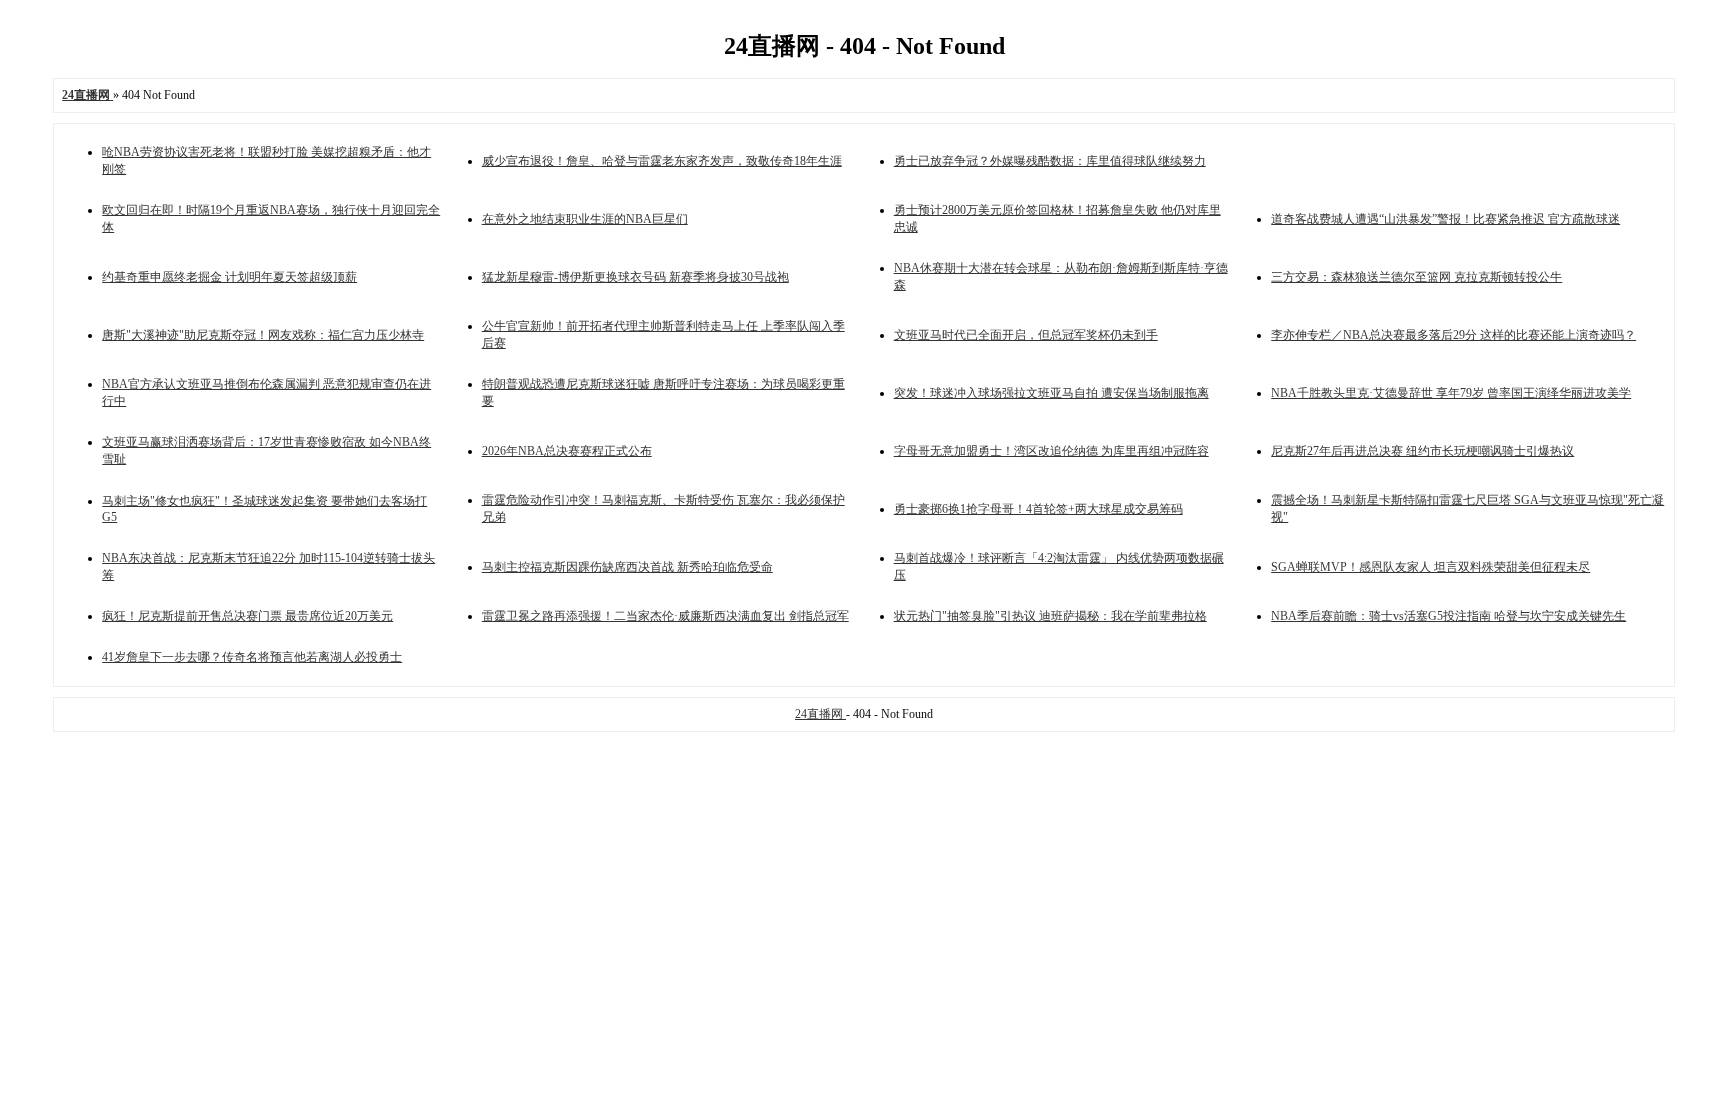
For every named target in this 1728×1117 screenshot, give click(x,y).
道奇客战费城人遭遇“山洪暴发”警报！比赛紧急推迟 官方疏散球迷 (1445, 219)
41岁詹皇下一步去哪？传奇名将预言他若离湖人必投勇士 (252, 657)
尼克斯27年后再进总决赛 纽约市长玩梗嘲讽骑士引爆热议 (1422, 451)
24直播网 (820, 714)
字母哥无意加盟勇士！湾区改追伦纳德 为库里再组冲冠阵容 (1051, 451)
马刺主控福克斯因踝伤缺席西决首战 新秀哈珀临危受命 (627, 567)
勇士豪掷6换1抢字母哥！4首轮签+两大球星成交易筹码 (1038, 509)
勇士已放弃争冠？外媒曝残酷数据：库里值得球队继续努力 (1050, 161)
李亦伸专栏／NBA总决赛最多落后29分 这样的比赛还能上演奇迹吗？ (1453, 335)
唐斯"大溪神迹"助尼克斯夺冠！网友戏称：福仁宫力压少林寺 (263, 335)
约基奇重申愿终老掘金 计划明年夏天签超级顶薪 (229, 277)
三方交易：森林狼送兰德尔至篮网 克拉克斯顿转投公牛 (1416, 277)
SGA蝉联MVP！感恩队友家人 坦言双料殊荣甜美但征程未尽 (1430, 567)
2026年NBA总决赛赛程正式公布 (567, 451)
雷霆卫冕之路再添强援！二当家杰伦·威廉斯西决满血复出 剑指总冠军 (665, 616)
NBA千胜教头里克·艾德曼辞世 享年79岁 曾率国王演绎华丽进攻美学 (1451, 393)
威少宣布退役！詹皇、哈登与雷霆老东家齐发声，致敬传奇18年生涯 (662, 161)
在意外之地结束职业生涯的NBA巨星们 (585, 219)
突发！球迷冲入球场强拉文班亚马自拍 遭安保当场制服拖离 (1051, 393)
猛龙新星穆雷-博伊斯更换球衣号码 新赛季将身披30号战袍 (635, 277)
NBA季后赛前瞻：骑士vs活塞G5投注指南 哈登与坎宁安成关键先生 (1448, 616)
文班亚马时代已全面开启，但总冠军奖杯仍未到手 (1026, 335)
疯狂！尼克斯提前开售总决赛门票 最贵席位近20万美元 (247, 616)
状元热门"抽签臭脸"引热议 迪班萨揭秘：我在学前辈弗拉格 (1050, 616)
